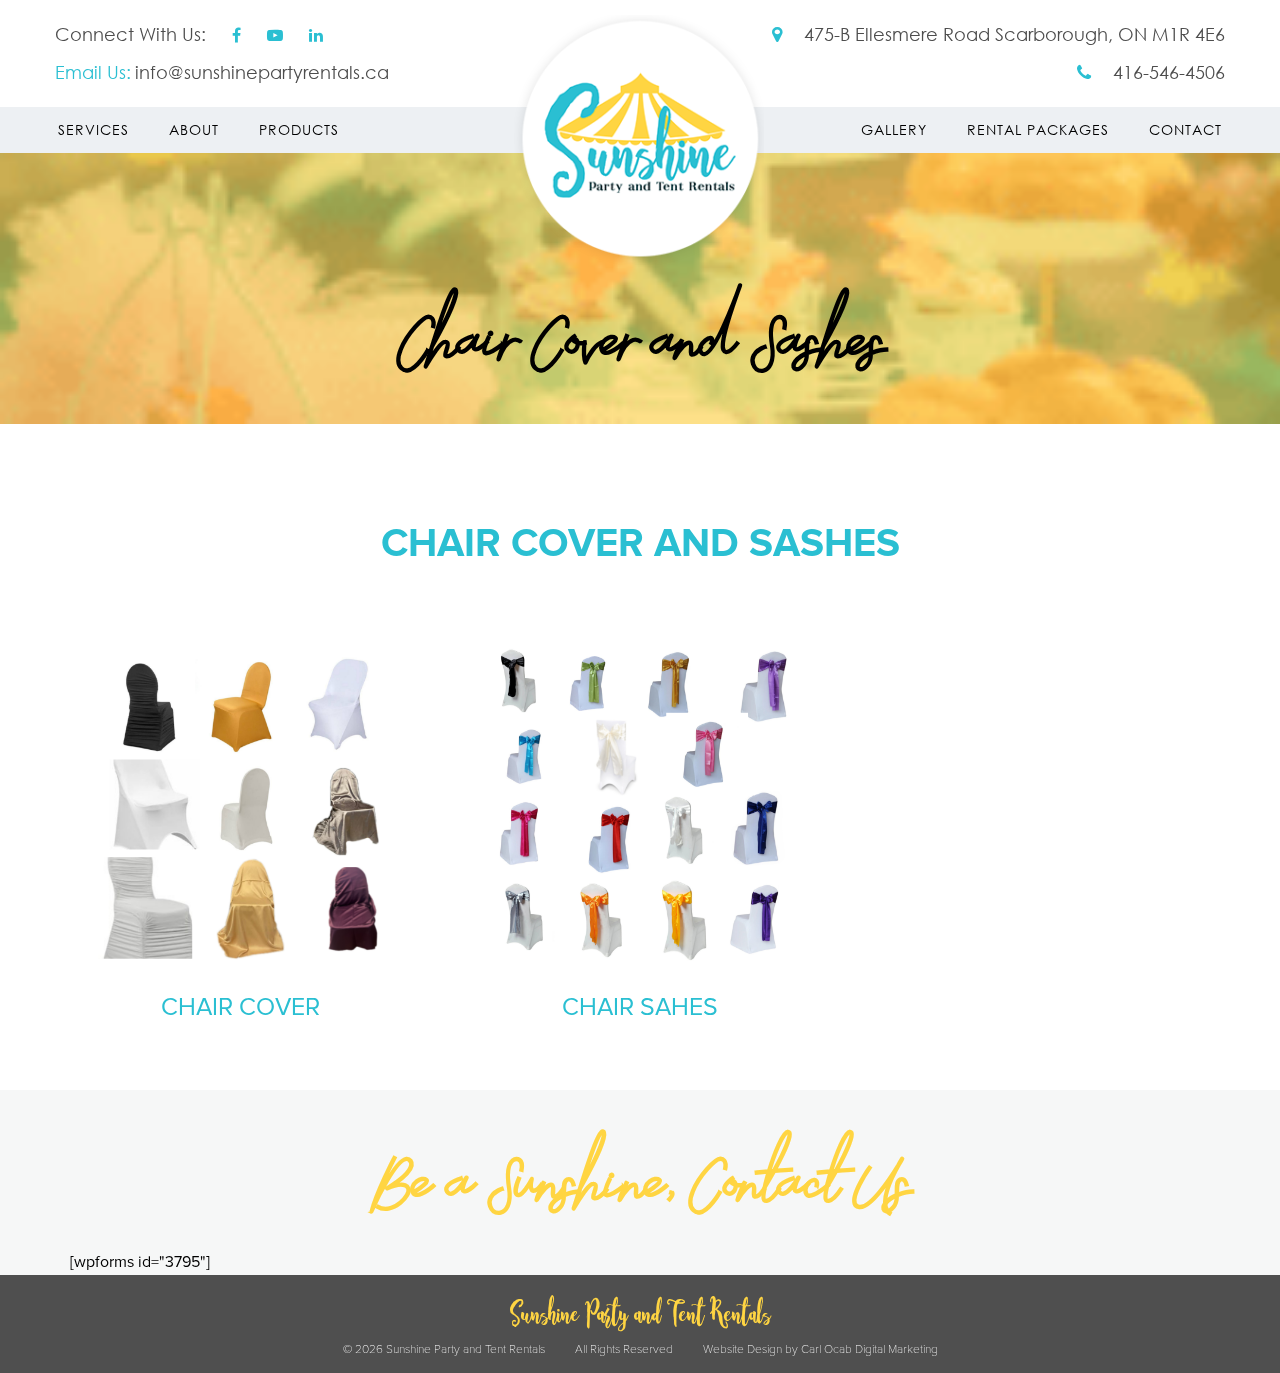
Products (299, 129)
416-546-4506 (1166, 72)
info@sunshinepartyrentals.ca (262, 72)
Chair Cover (240, 1007)
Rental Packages (1038, 129)
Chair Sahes (640, 1007)
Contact (1185, 129)
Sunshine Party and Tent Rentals (640, 140)
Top (1232, 1325)
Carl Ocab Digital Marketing (869, 1350)
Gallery (894, 129)
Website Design (742, 1350)
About (194, 129)
